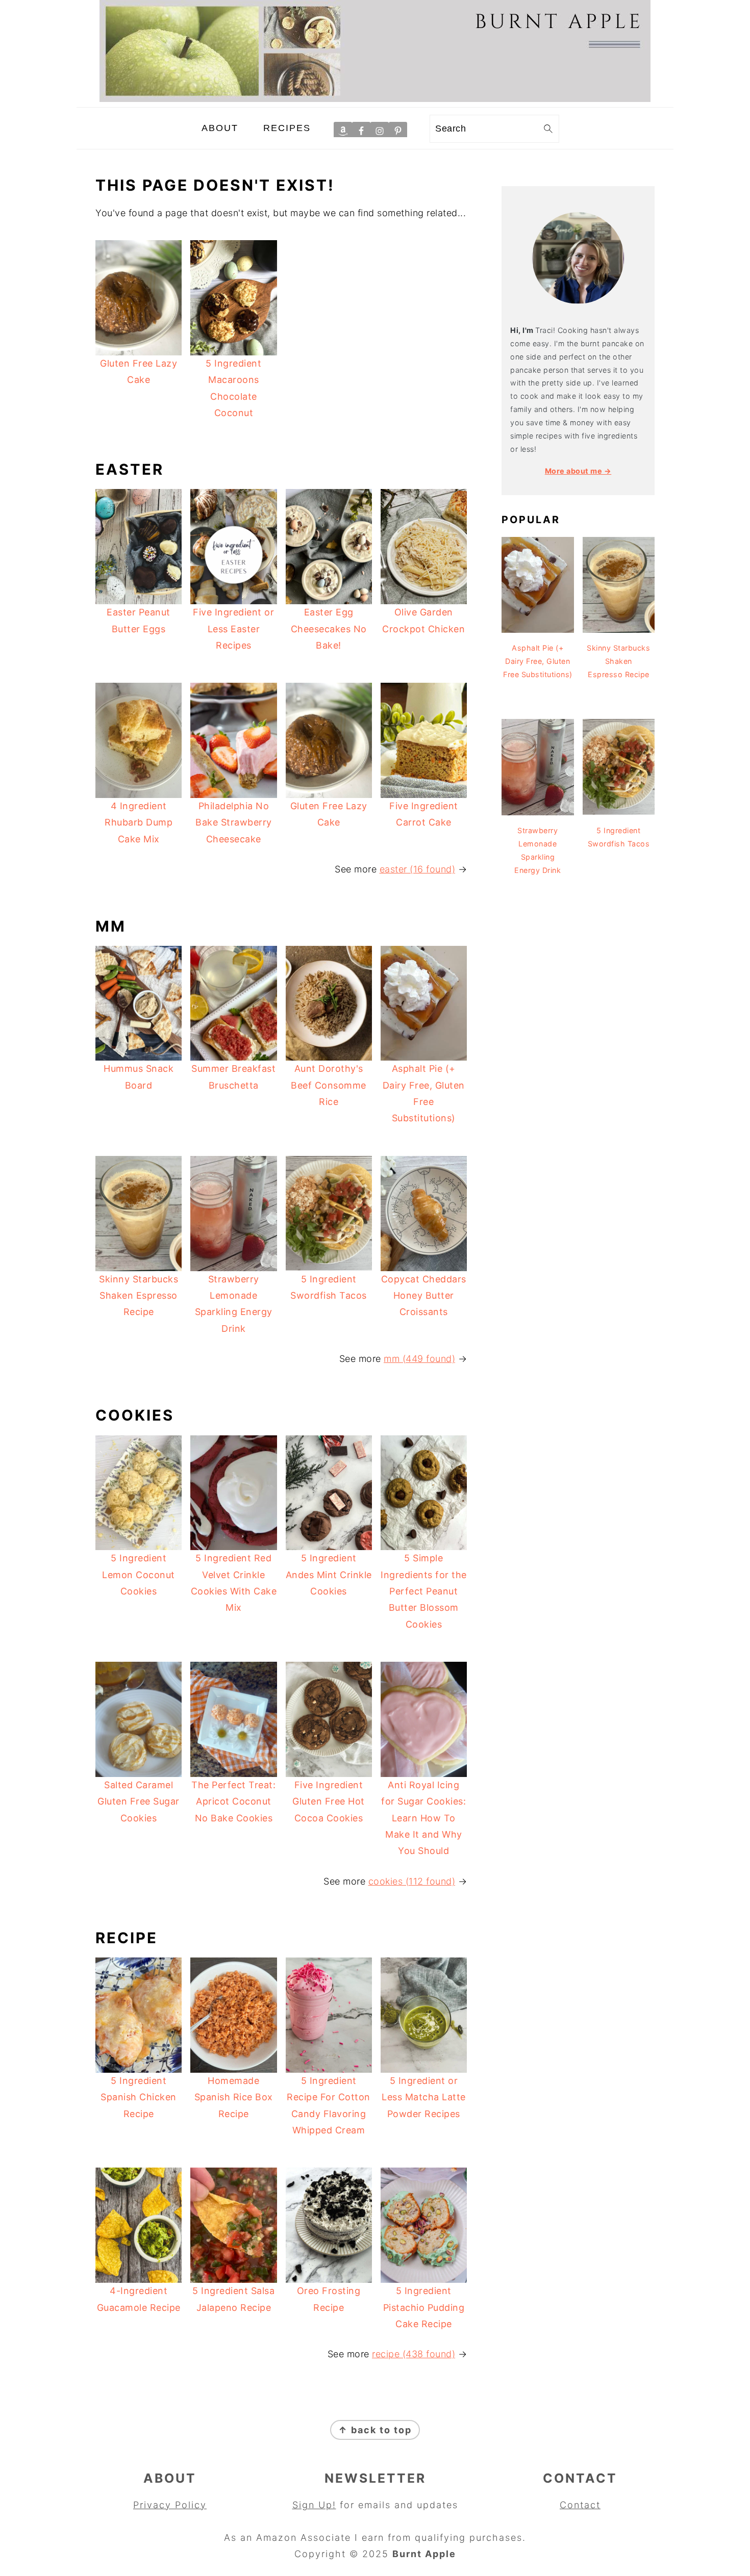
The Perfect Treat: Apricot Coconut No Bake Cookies (233, 1801)
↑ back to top (375, 2430)
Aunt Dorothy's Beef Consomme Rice (329, 1085)
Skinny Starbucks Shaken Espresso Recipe (139, 1296)
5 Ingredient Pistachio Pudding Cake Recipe (424, 2307)
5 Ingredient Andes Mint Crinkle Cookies (329, 1575)
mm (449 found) (419, 1359)
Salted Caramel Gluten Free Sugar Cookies (139, 1801)
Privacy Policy (170, 2505)
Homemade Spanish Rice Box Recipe (234, 2097)
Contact (580, 2505)
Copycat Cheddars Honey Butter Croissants (424, 1296)
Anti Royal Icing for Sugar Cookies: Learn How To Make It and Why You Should (423, 1818)
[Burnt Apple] (375, 99)
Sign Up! (314, 2505)
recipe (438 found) (414, 2354)
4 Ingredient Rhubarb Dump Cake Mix (139, 822)
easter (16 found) (418, 869)
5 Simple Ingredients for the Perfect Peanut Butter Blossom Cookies (424, 1591)
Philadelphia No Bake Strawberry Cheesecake (234, 822)
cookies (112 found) (412, 1881)
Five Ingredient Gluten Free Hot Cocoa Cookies (329, 1801)
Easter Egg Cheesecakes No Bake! (329, 629)
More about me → (578, 471)
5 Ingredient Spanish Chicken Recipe (139, 2097)
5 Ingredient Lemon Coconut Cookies (139, 1575)
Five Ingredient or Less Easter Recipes (233, 629)
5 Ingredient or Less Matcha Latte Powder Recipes (424, 2097)
